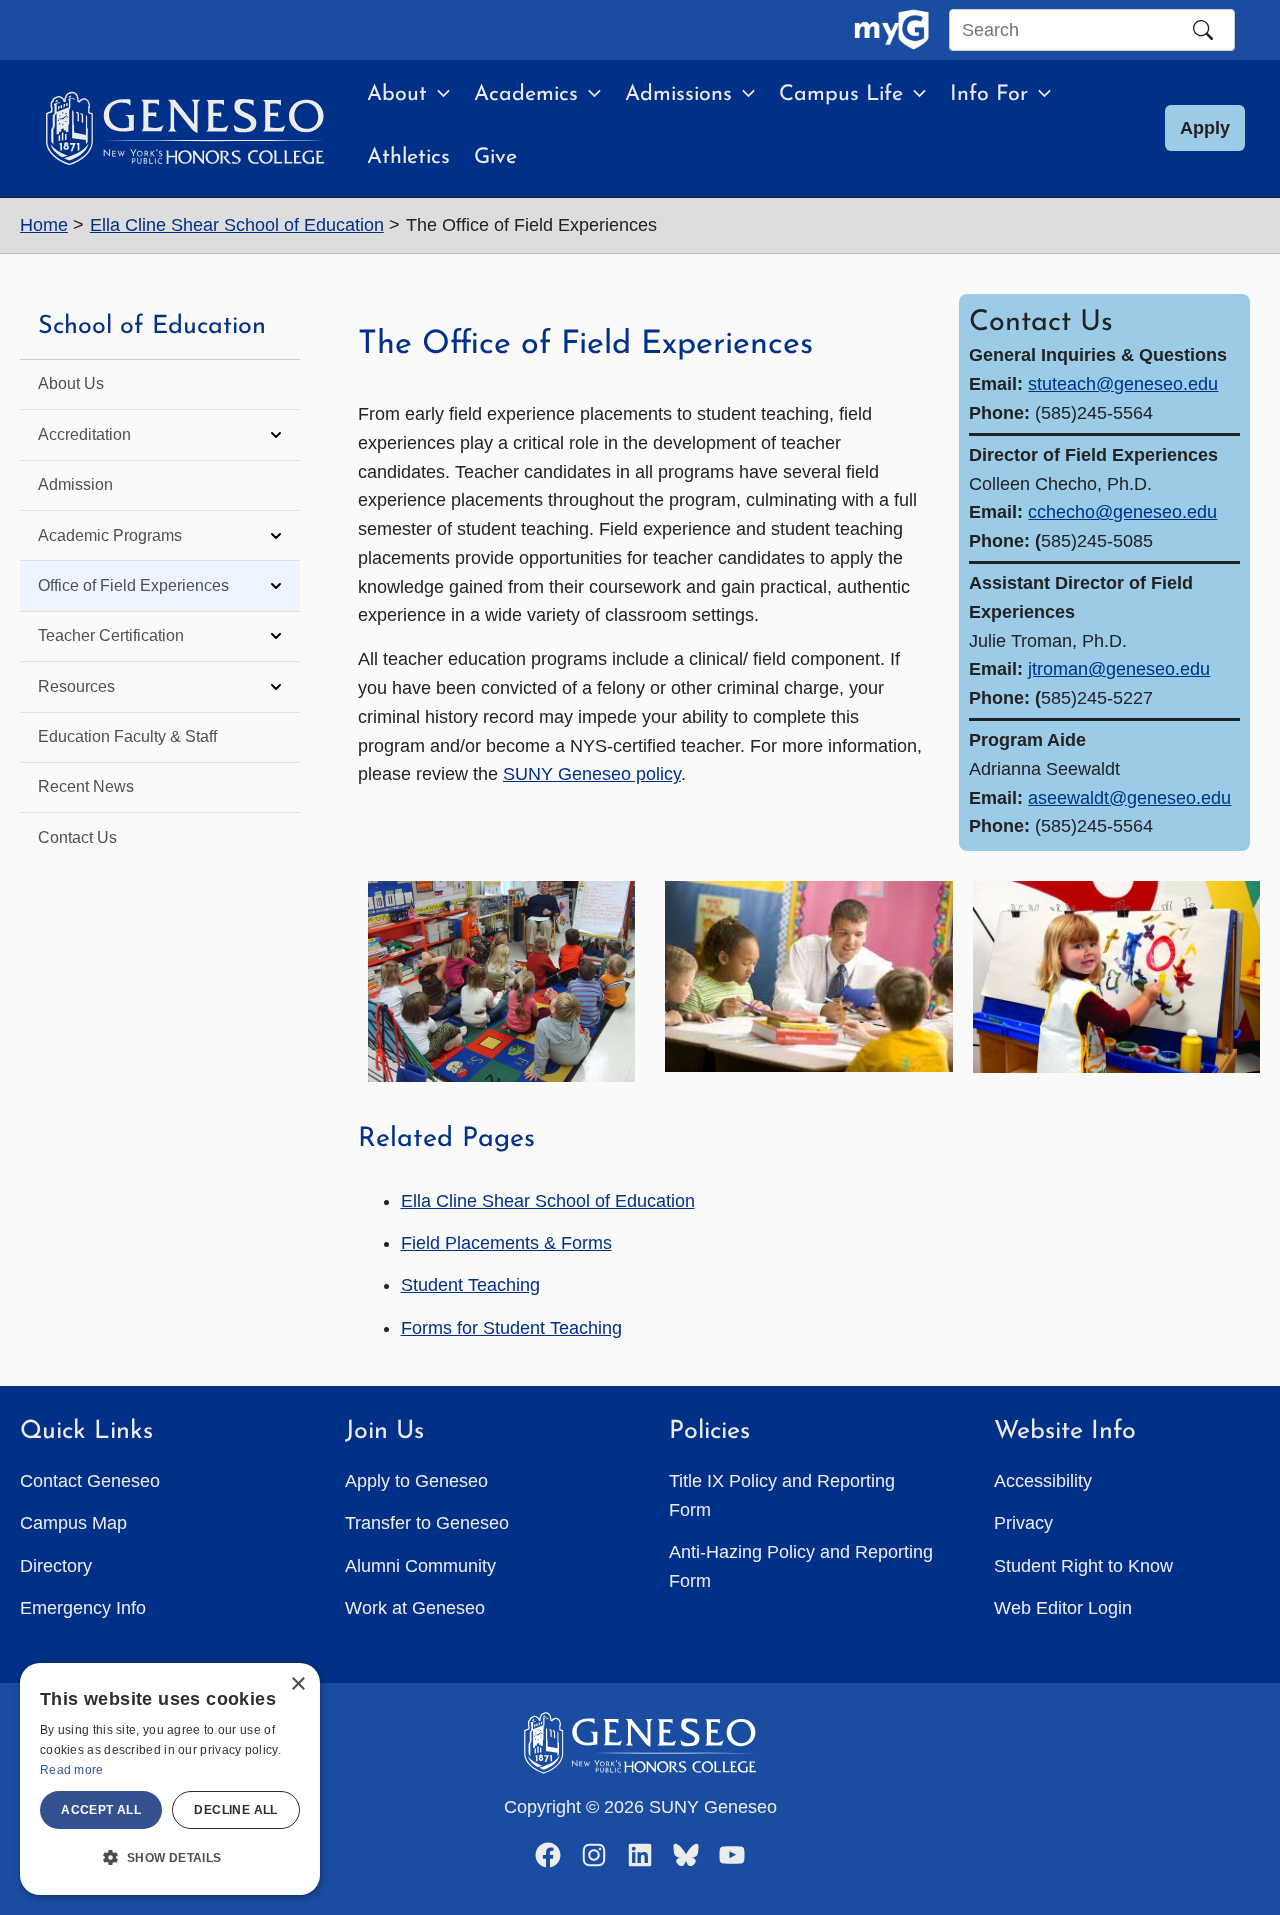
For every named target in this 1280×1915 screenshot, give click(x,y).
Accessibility (1043, 1481)
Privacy (1023, 1523)
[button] (438, 95)
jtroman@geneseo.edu (1119, 669)
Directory (56, 1566)
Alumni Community (420, 1566)
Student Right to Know (1083, 1566)
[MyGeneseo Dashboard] (891, 30)
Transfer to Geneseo (427, 1523)
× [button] (297, 1684)
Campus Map (73, 1523)
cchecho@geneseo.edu (1122, 512)
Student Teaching (470, 1285)
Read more (72, 1770)
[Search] (1203, 30)
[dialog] (170, 1779)
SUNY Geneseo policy (592, 774)
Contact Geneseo (90, 1481)
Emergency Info (83, 1608)
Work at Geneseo (415, 1608)
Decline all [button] (235, 1810)
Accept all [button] (101, 1810)
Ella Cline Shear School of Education (548, 1201)
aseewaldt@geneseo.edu (1129, 798)
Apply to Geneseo (416, 1481)
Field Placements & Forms (506, 1243)
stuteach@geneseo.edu (1123, 384)
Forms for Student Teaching (511, 1328)
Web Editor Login (1063, 1608)
